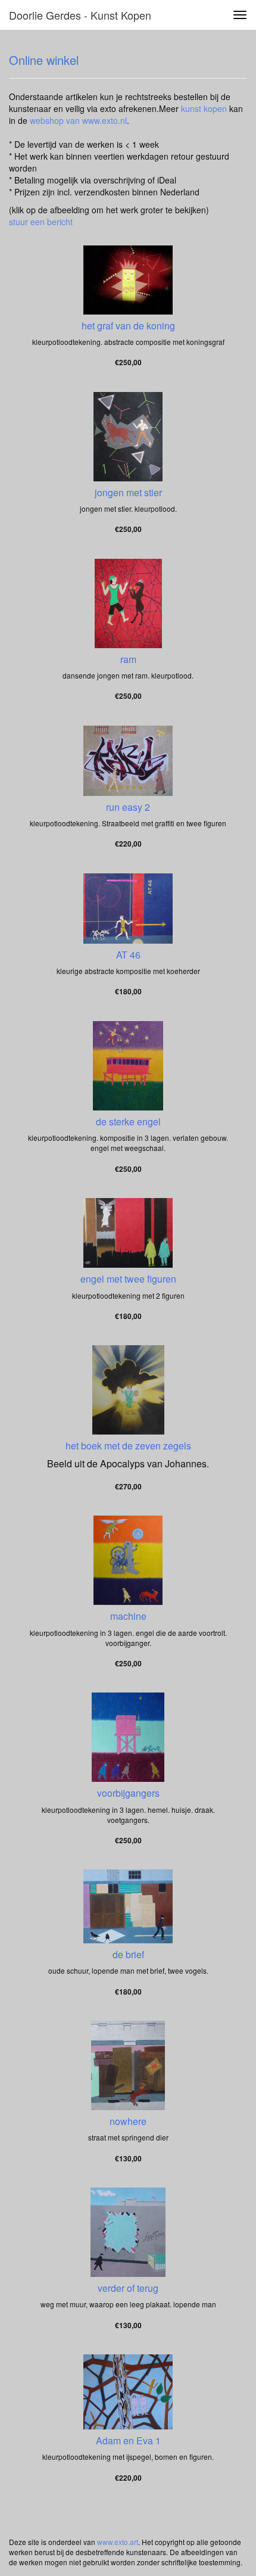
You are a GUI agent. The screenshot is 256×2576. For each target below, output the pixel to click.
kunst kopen (204, 108)
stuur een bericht (41, 222)
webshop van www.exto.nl (78, 120)
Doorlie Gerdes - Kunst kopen (80, 15)
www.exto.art (118, 2542)
